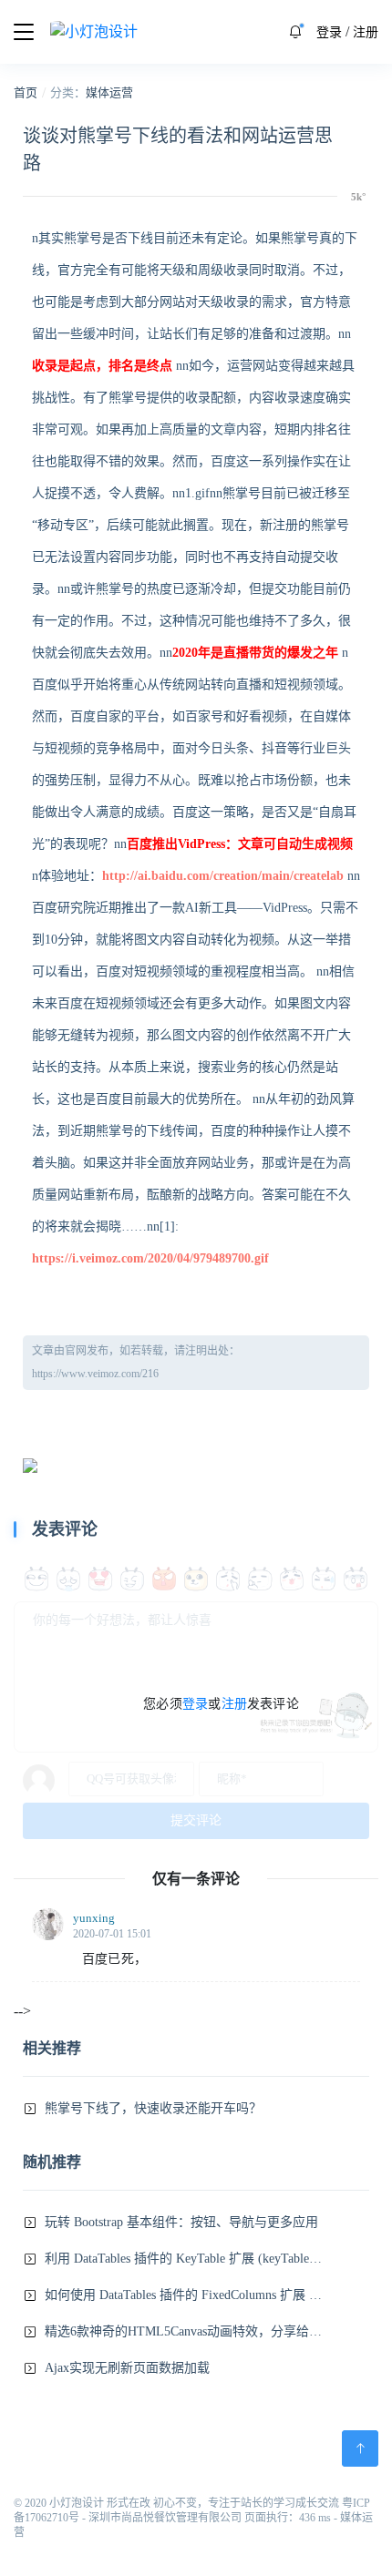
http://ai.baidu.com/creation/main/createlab (223, 876)
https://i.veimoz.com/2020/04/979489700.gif (150, 1258)
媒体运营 (109, 92)
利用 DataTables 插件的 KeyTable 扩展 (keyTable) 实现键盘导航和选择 (183, 2259)
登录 (329, 32)
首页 (26, 92)
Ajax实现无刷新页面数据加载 (127, 2368)
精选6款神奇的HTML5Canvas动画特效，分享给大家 (183, 2331)
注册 (366, 32)
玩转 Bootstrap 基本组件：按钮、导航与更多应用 (181, 2222)
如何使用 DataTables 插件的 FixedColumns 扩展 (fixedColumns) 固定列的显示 (183, 2295)
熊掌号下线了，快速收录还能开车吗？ (153, 2108)
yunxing (94, 1918)
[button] (295, 32)
